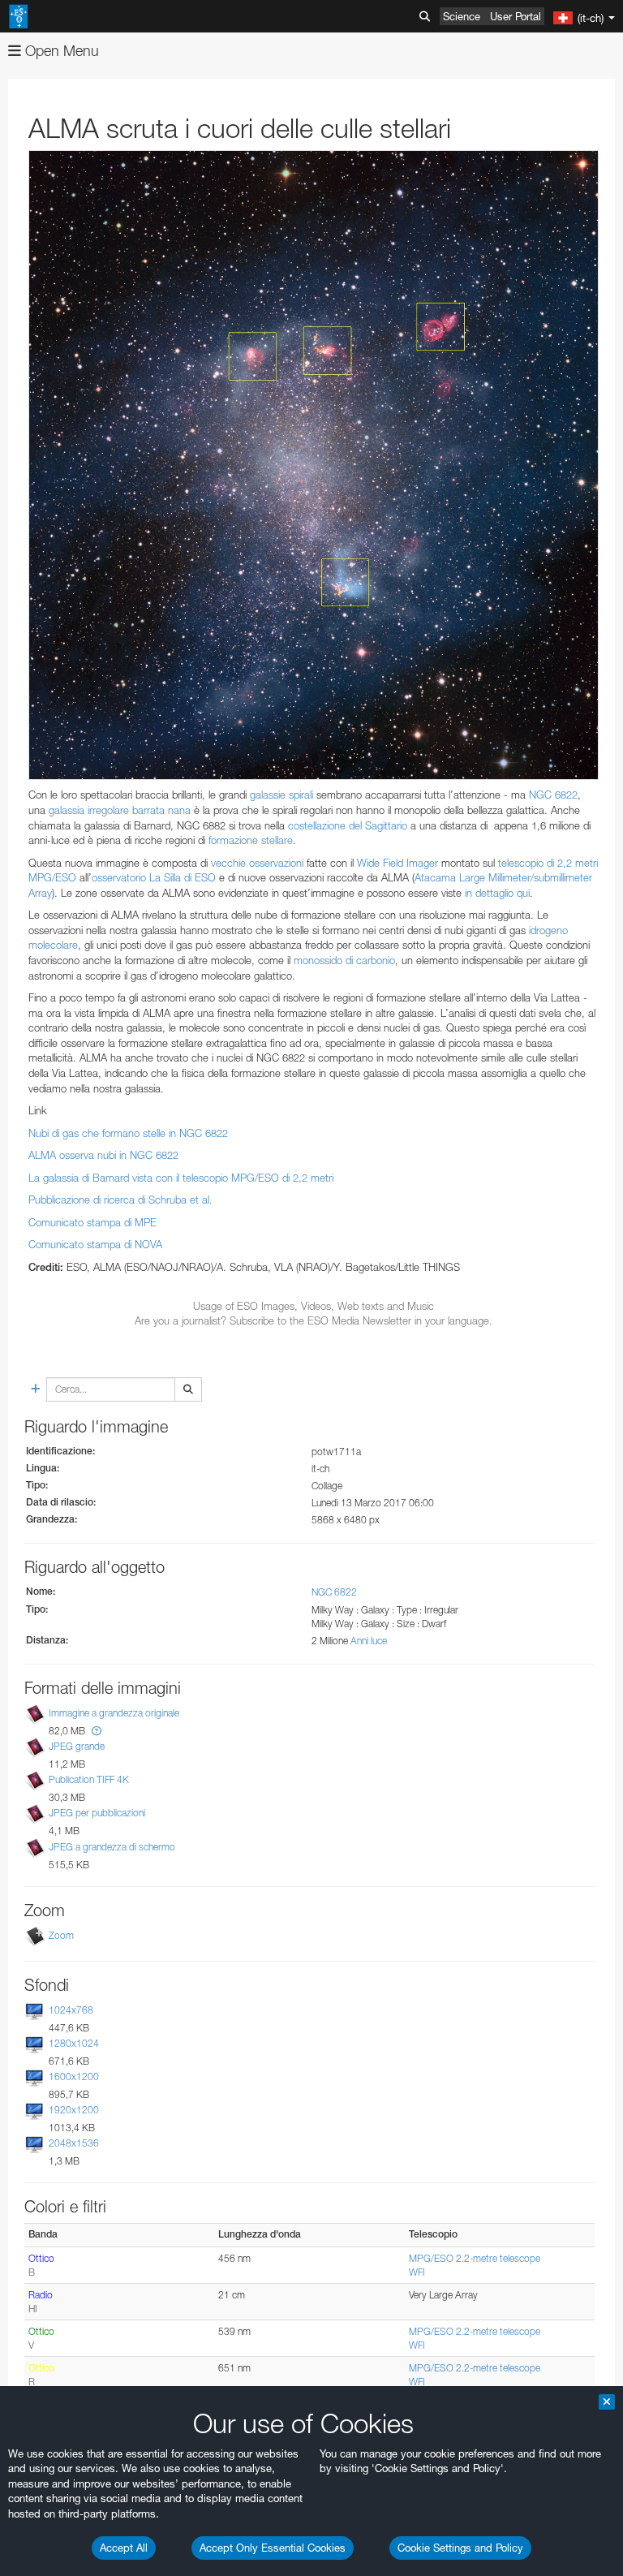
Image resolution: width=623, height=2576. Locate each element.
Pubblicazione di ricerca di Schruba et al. (120, 1200)
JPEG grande (77, 1746)
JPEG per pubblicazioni (97, 1813)
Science (462, 16)
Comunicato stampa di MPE (92, 1222)
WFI (417, 2272)
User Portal (516, 16)
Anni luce (369, 1641)
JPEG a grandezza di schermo (112, 1847)
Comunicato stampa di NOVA (95, 1244)
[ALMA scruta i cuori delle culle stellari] (314, 465)
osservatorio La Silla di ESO (154, 877)
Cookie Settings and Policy (460, 2548)
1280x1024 (74, 2043)
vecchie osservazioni (257, 863)
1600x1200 (74, 2076)
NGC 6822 (553, 795)
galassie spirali (281, 795)
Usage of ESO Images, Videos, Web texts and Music (314, 1306)
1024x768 (71, 2010)
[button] (97, 1731)
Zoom (61, 1935)
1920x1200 (74, 2110)
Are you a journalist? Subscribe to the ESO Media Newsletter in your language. (314, 1320)
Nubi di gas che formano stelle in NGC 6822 (128, 1133)
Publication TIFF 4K (89, 1779)
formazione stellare (251, 840)
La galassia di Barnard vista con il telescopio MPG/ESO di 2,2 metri (181, 1178)
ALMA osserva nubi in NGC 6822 (103, 1155)
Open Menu (60, 51)
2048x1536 (74, 2143)
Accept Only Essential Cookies (273, 2548)
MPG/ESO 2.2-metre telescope (475, 2258)
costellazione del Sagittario (348, 825)
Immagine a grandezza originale (114, 1713)
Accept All (124, 2548)
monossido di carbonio (344, 960)
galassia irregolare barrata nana (120, 810)
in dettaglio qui (497, 893)
